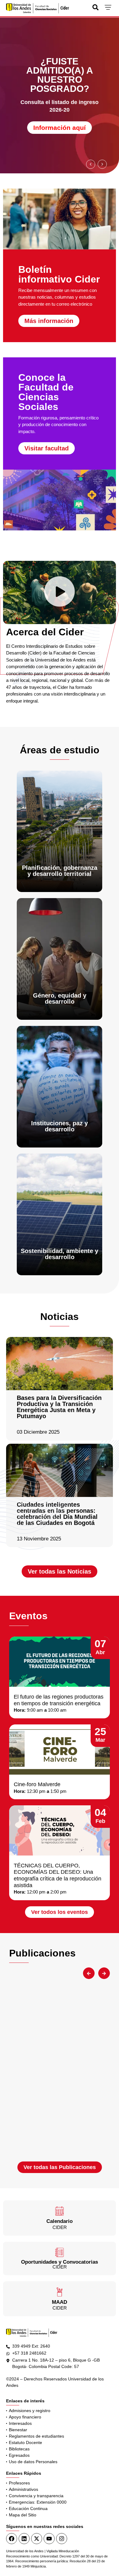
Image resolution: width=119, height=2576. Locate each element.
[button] (91, 164)
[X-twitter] (37, 2539)
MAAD (60, 2302)
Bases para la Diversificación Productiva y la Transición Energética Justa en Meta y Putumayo (59, 1407)
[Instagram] (62, 2539)
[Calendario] (60, 2211)
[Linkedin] (24, 2539)
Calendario (60, 2221)
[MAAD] (60, 2292)
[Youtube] (49, 2539)
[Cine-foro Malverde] (60, 1750)
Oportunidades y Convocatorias (60, 2262)
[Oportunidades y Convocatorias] (60, 2252)
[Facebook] (12, 2539)
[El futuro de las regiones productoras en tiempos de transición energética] (60, 1662)
